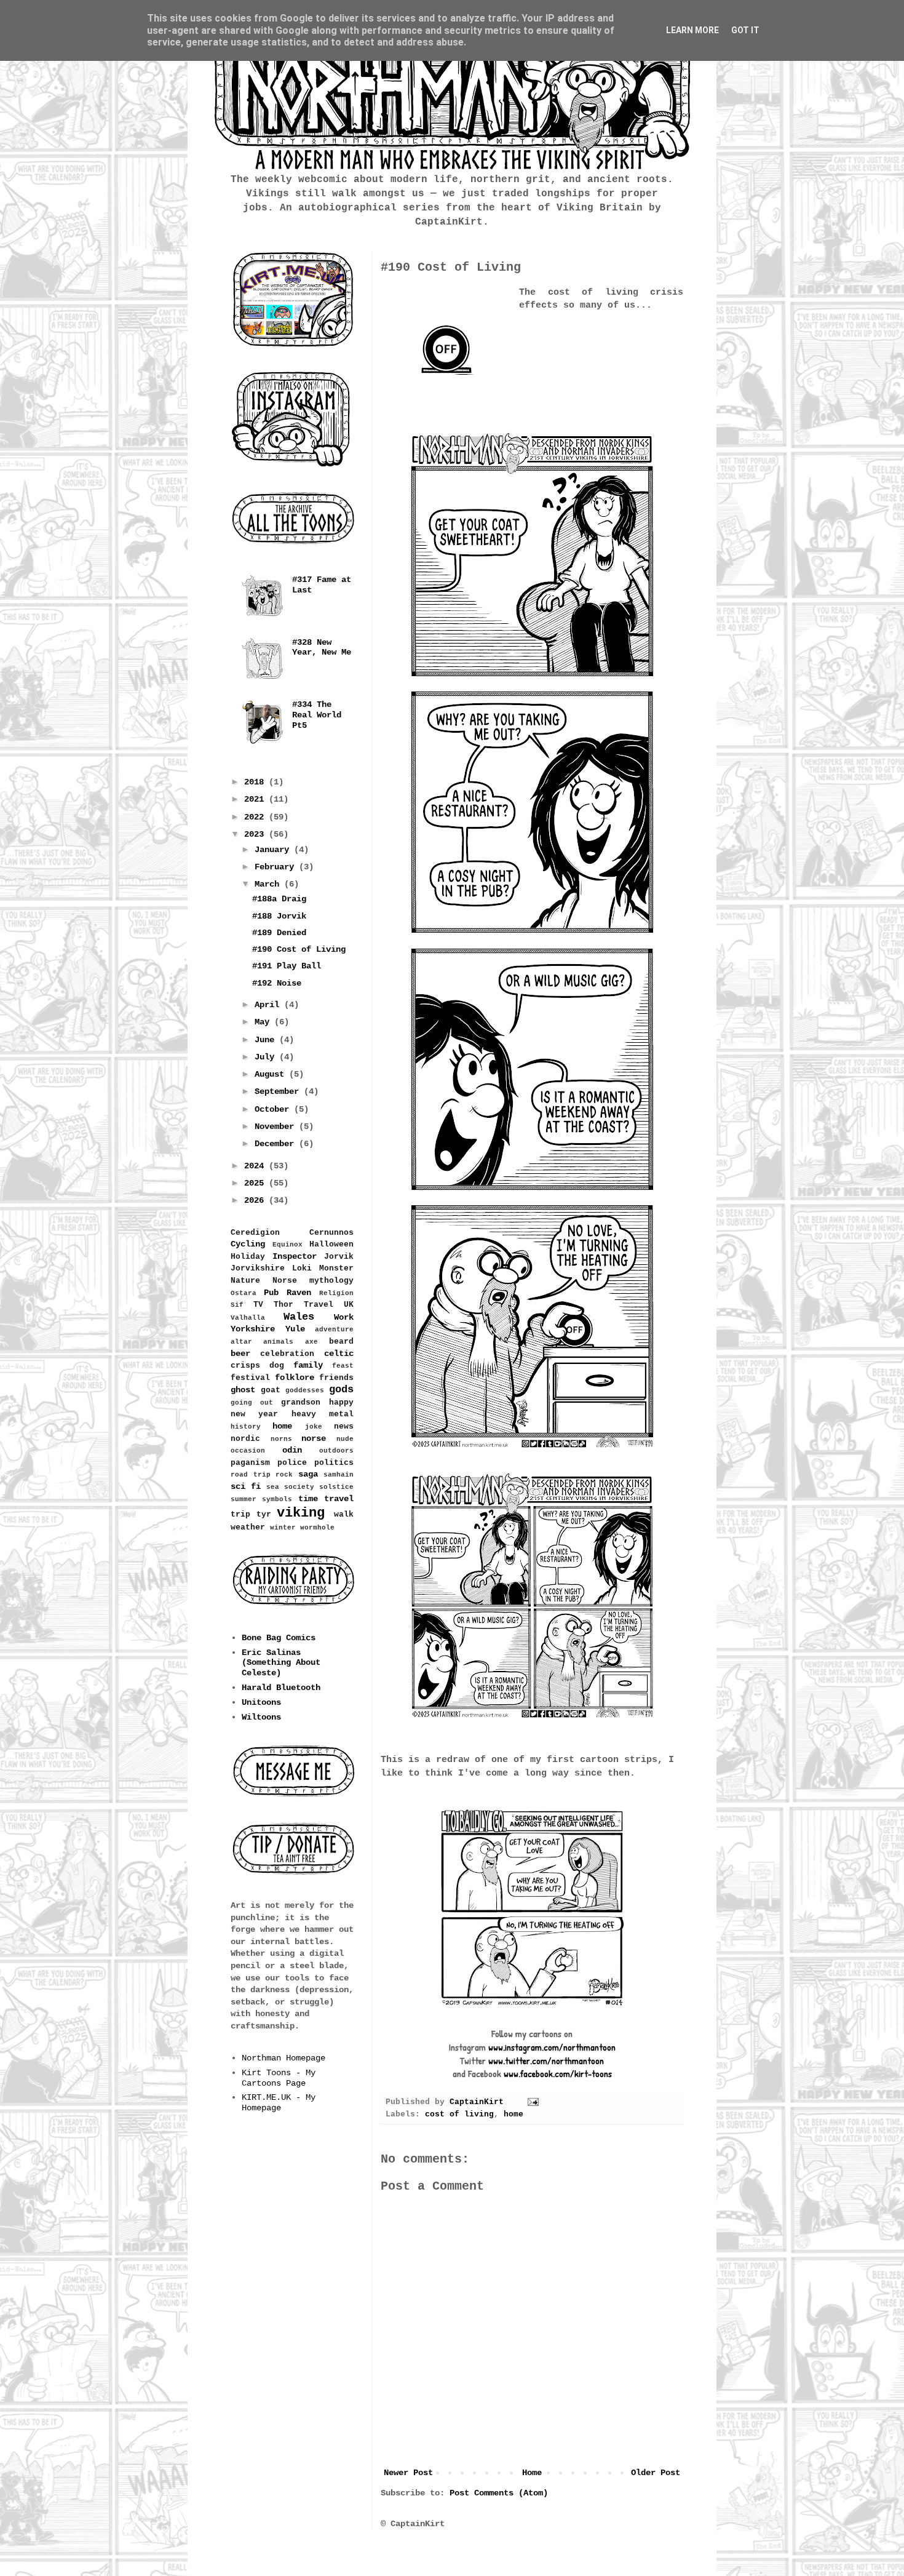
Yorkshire (253, 1329)
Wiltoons (261, 1717)
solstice (336, 1487)
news (344, 1427)
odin (292, 1450)
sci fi (246, 1486)
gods (341, 1390)
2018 (256, 782)
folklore (295, 1378)
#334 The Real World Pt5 (317, 715)
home (513, 2115)
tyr (264, 1515)
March (269, 884)
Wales (299, 1317)
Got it (745, 30)
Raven (299, 1293)
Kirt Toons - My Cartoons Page (279, 2078)
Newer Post (408, 2473)
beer (240, 1354)
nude (345, 1439)
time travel (326, 1499)
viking (301, 1513)
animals (278, 1342)
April (269, 1005)
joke (314, 1427)
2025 (256, 1183)
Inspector (295, 1256)
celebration (287, 1354)
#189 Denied (279, 933)
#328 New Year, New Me (322, 648)
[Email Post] (534, 2102)
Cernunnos (331, 1233)
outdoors (336, 1451)
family (308, 1365)
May (264, 1022)
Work (344, 1317)
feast (343, 1366)
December (277, 1144)
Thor (283, 1305)
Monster (336, 1269)
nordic (245, 1439)
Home (532, 2473)
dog (277, 1366)
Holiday (248, 1257)
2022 (256, 817)
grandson (301, 1403)
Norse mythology (313, 1281)
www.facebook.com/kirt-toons (558, 2074)
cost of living (459, 2115)
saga (308, 1474)
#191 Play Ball (287, 966)
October (274, 1109)
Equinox (287, 1245)
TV (258, 1305)
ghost (243, 1390)
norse (314, 1438)
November (277, 1127)
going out (252, 1403)
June (267, 1040)
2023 (256, 834)
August (272, 1074)
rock (284, 1475)
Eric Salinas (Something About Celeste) (281, 1663)
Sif (237, 1305)
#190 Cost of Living (299, 949)
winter (283, 1528)
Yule (295, 1329)
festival (250, 1378)
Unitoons (261, 1702)
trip (240, 1515)
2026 (256, 1200)
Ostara (244, 1293)
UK (349, 1305)
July (267, 1057)
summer (244, 1499)
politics (334, 1463)
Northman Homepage (283, 2058)
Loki (302, 1269)
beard (341, 1342)
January (274, 850)
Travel (319, 1305)
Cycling (248, 1244)
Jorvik (339, 1257)
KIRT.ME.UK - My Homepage (279, 2103)
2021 (256, 799)
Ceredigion (255, 1233)
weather (248, 1528)
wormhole (317, 1528)
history (246, 1427)
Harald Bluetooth (281, 1688)
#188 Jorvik (279, 916)
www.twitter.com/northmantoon (546, 2061)
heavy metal (323, 1414)
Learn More (692, 30)
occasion (248, 1451)
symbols (277, 1499)
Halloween (331, 1245)
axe (311, 1342)
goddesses (305, 1390)
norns (281, 1439)
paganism (250, 1463)
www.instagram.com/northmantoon (552, 2047)
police (292, 1463)
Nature (245, 1281)
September (279, 1091)
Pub (271, 1293)
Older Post (656, 2473)
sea (273, 1487)
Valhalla (248, 1318)
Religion (336, 1293)
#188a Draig (279, 899)
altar (241, 1342)
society (299, 1487)
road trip (251, 1475)
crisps (245, 1366)
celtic (339, 1354)
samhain (339, 1475)
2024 (256, 1166)
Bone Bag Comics (279, 1638)
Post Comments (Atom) (499, 2493)
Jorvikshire (258, 1269)
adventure (334, 1330)
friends (336, 1378)
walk (344, 1515)
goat (271, 1390)
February (277, 867)
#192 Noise (277, 983)
